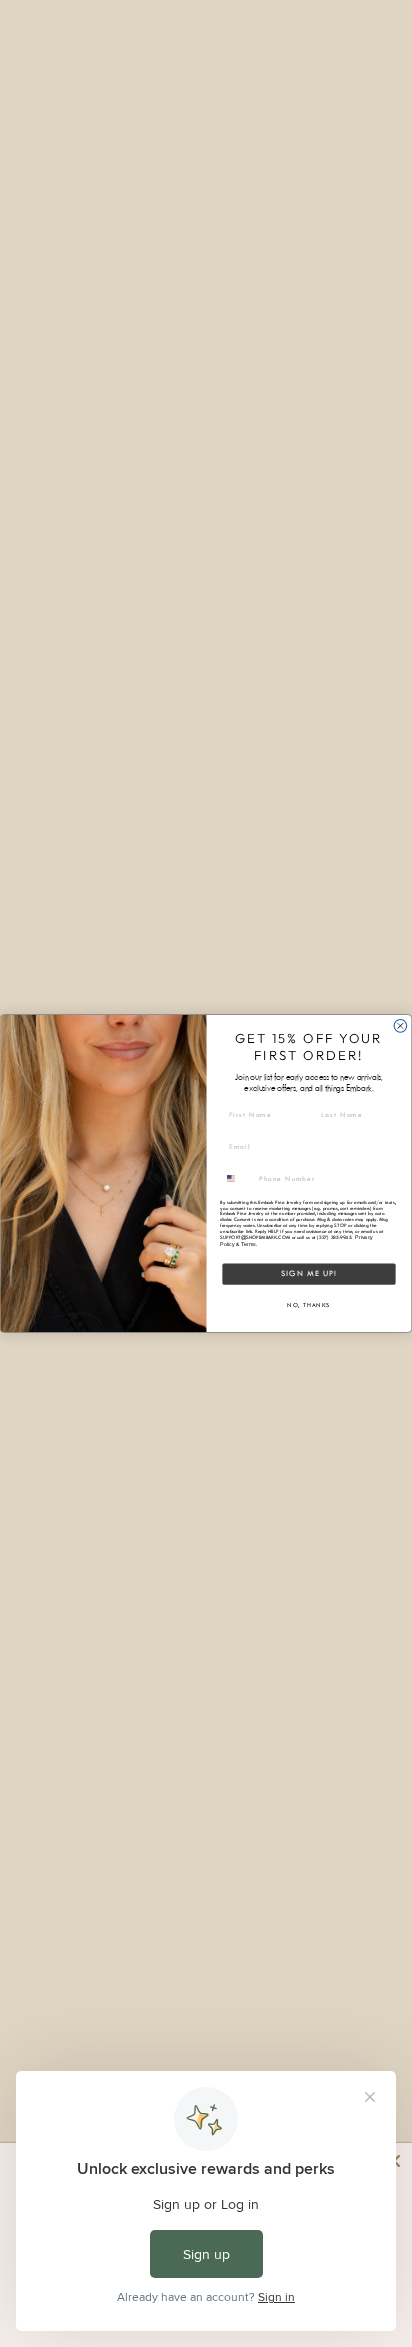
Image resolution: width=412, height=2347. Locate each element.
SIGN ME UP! (309, 1273)
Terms (248, 1244)
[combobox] (237, 1178)
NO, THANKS (308, 1305)
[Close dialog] (400, 1026)
